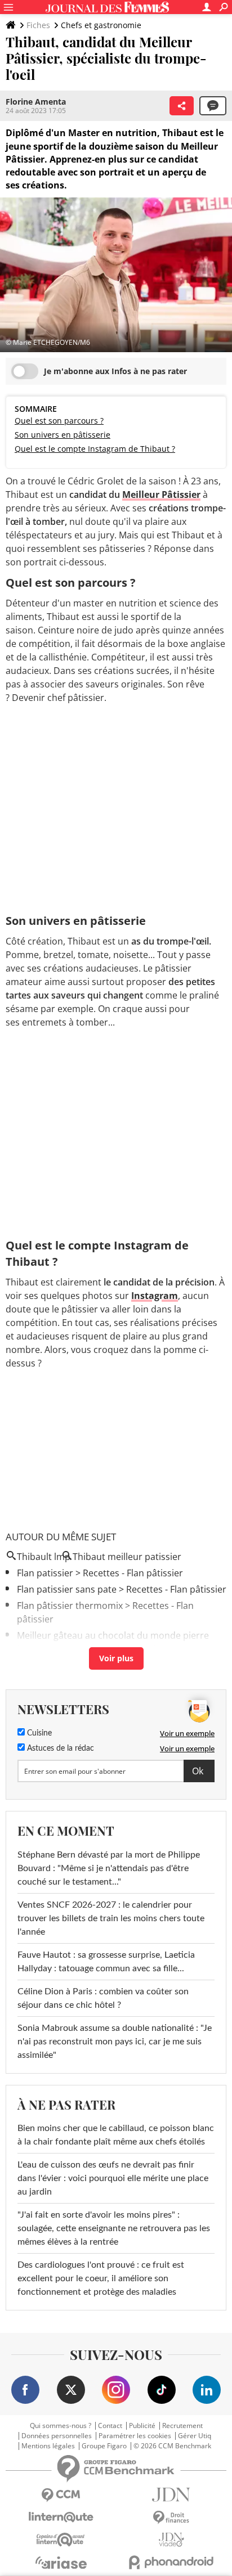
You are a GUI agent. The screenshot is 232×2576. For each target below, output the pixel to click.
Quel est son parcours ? (59, 421)
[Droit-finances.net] (171, 2518)
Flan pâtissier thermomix (70, 1606)
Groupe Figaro (104, 2446)
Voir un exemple (187, 1733)
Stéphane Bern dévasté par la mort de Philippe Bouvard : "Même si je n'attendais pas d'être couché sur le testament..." (109, 1868)
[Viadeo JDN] (171, 2540)
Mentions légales (48, 2446)
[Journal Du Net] (171, 2495)
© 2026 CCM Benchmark (172, 2446)
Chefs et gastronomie (101, 25)
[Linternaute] (61, 2517)
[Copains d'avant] (61, 2540)
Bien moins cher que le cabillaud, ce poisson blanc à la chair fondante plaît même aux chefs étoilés (116, 2135)
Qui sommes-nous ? (61, 2426)
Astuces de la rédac (59, 1748)
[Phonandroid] (171, 2562)
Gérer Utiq (195, 2436)
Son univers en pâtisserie (63, 435)
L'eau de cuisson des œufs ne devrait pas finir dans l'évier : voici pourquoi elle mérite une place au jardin (113, 2178)
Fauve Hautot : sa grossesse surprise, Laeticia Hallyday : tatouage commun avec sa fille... (106, 1962)
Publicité (142, 2426)
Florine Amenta (36, 102)
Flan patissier (45, 1573)
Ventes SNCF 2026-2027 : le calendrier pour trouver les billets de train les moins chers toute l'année (111, 1918)
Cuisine (38, 1733)
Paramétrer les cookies (135, 2436)
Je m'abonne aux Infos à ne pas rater (115, 371)
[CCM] (61, 2495)
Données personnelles (57, 2436)
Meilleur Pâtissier (161, 494)
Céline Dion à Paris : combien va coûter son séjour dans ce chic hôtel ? (103, 1998)
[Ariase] (61, 2562)
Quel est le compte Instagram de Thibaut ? (95, 449)
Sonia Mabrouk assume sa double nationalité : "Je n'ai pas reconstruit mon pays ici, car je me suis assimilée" (115, 2042)
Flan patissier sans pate (67, 1589)
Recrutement (182, 2426)
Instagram (155, 1296)
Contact (110, 2426)
